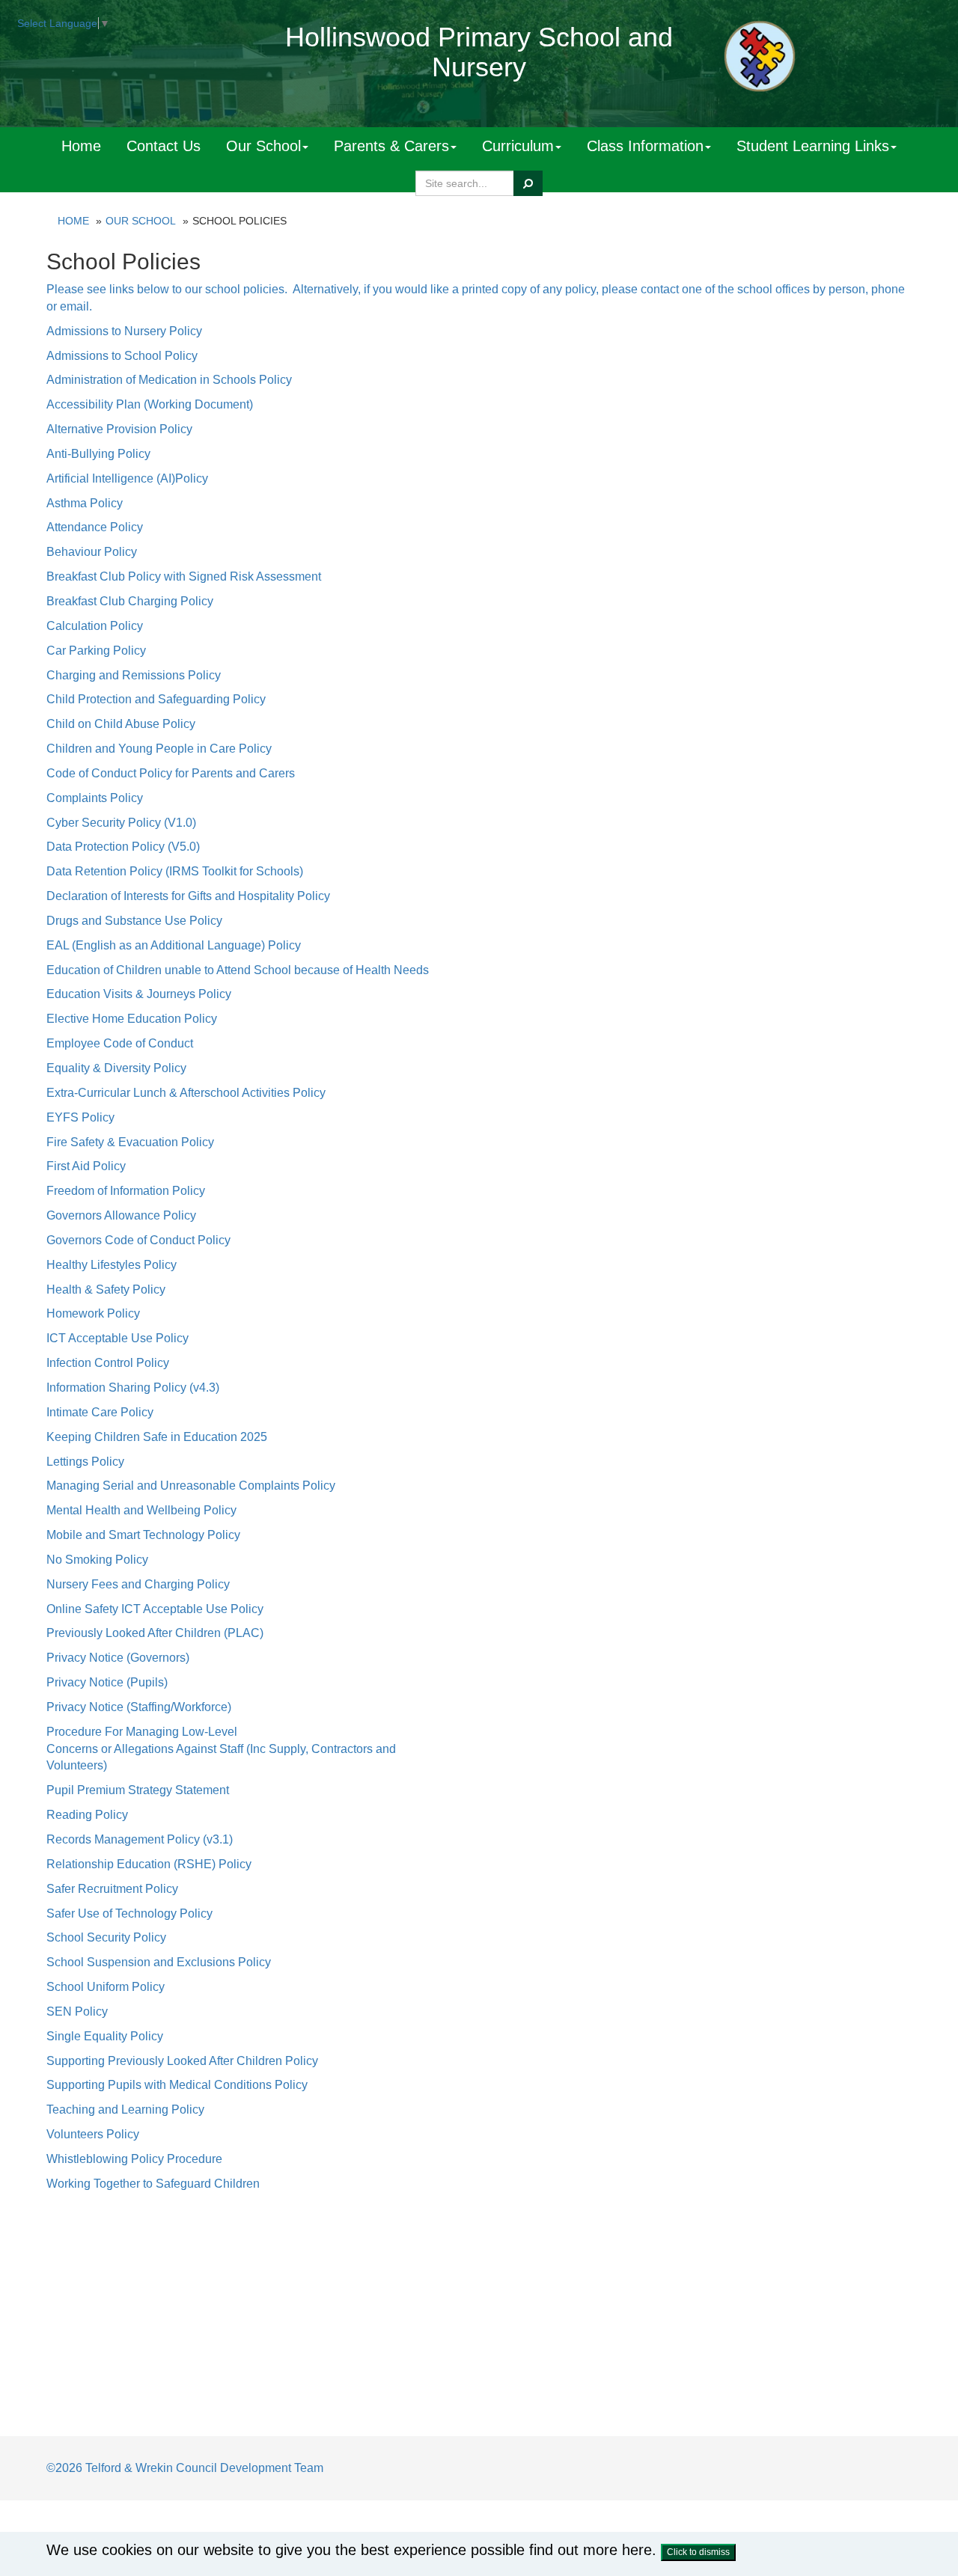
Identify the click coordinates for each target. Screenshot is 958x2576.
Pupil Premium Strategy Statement (138, 1790)
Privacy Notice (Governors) (118, 1658)
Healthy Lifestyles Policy (112, 1265)
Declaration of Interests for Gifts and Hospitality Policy (188, 896)
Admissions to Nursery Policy (124, 331)
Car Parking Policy (96, 651)
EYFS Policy (80, 1117)
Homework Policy (93, 1313)
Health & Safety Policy (106, 1289)
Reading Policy (87, 1815)
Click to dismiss (698, 2552)
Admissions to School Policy (122, 356)
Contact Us (164, 146)
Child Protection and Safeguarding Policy (156, 699)
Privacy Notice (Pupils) (107, 1682)
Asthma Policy (85, 503)
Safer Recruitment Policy (112, 1889)
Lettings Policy (85, 1462)
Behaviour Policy (92, 552)
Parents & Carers (391, 146)
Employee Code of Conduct (120, 1043)
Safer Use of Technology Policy (129, 1913)
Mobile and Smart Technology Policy (143, 1535)
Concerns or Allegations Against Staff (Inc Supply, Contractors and (221, 1749)
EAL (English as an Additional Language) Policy (174, 945)
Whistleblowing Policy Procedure (134, 2159)
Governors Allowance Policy (121, 1215)
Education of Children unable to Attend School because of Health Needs (238, 970)
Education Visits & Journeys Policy (139, 994)
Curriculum (518, 146)
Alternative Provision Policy (119, 429)
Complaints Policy (95, 798)
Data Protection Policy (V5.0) (123, 847)
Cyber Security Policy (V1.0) (121, 823)
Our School (263, 146)
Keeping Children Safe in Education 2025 (157, 1437)
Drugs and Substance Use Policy (134, 921)
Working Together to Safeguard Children (153, 2184)
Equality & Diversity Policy (116, 1068)
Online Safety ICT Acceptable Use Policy (155, 1609)
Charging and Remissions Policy (134, 675)
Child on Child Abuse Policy (121, 724)
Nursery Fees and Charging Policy (138, 1584)
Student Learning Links (813, 146)
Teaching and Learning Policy (125, 2110)
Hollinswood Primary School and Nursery (479, 52)
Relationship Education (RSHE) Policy (149, 1864)
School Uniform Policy (106, 1987)
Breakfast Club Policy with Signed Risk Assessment (184, 576)
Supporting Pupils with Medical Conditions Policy (177, 2085)
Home (81, 146)
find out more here (591, 2550)
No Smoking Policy (97, 1560)
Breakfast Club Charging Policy (130, 601)
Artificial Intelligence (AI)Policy (127, 478)
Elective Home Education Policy (132, 1019)
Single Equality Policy (105, 2036)
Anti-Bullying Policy (98, 454)
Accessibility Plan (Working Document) (150, 404)
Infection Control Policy (108, 1363)
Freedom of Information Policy (126, 1191)
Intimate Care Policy (100, 1412)
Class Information (645, 146)
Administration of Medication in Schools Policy (169, 380)
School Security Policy (106, 1937)
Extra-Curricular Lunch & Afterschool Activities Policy (186, 1093)
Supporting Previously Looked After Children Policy (182, 2061)
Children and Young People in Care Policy (159, 749)
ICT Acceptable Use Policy (118, 1338)
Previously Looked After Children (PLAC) (155, 1633)
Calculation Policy (95, 626)
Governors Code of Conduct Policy (138, 1240)
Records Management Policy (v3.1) (140, 1839)
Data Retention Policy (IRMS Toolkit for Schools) (175, 871)
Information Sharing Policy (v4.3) (133, 1388)
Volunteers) (77, 1765)
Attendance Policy (95, 527)
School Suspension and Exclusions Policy (159, 1962)
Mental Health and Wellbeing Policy (141, 1510)
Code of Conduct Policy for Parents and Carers (171, 773)
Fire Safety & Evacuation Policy (130, 1142)
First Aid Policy (86, 1166)
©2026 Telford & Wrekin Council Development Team (185, 2468)
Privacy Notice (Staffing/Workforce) (139, 1707)
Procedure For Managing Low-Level (142, 1732)
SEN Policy (77, 2011)
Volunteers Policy (93, 2134)
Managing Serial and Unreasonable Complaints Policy (191, 1486)
